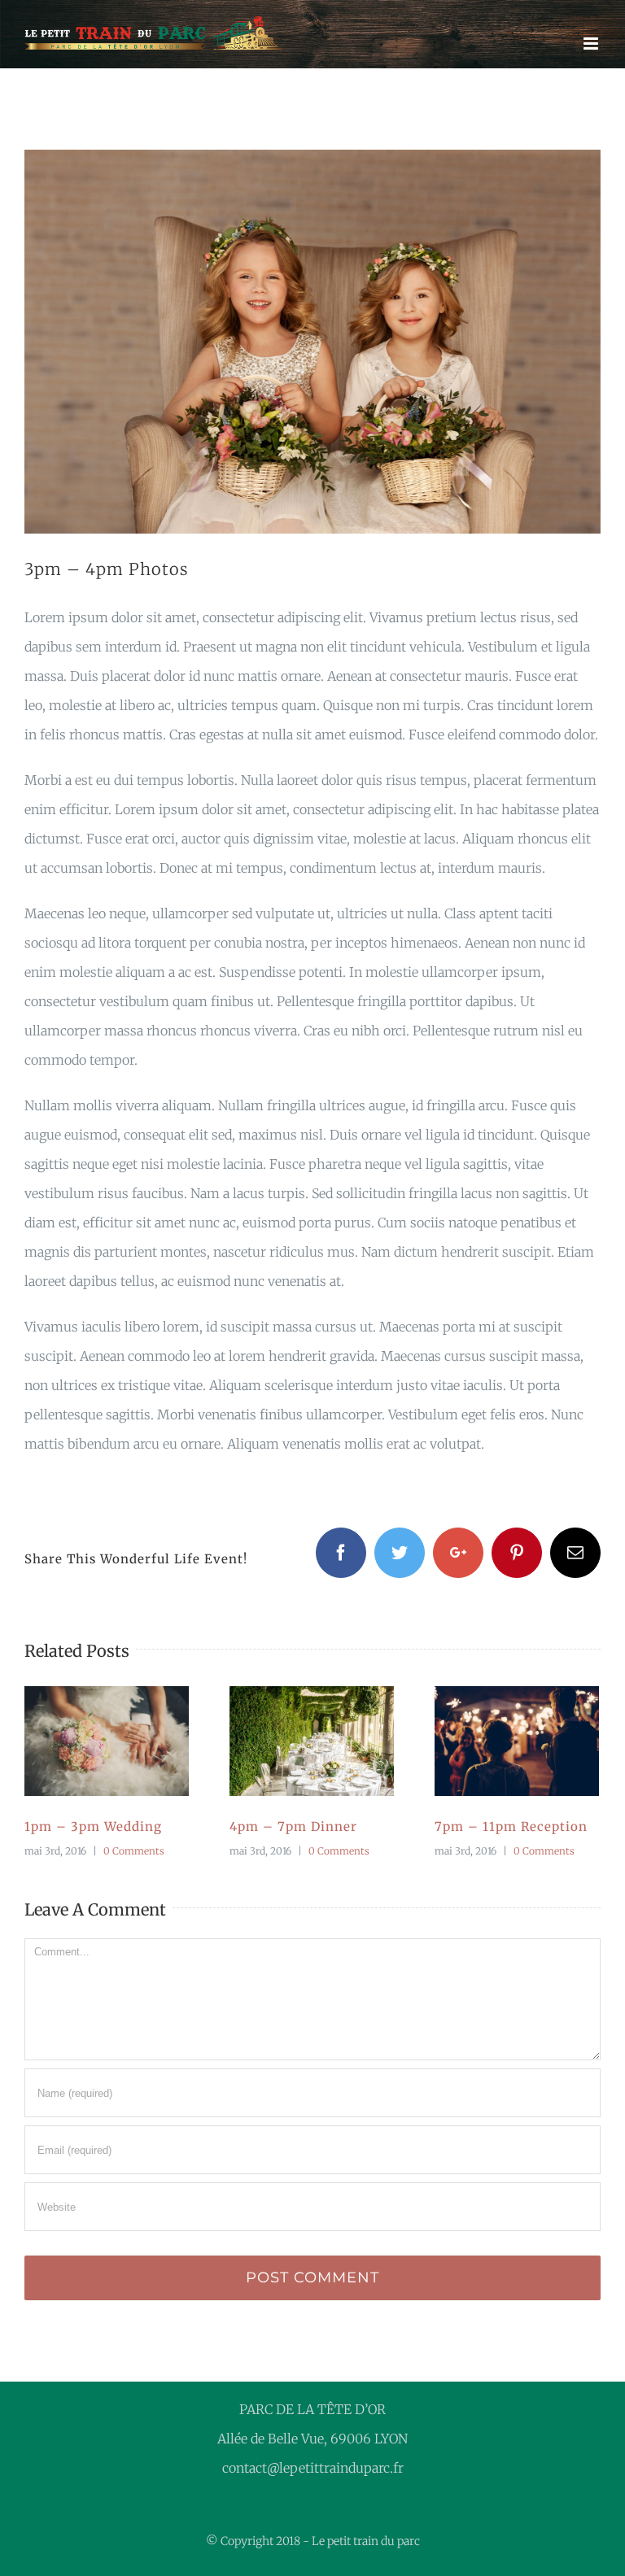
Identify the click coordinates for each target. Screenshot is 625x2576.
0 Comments (134, 1851)
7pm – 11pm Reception (497, 1741)
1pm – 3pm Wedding (87, 1741)
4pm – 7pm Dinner (292, 1741)
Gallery (127, 1741)
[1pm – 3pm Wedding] (107, 1741)
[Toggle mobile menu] (592, 44)
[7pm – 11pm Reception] (517, 1741)
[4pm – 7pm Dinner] (312, 1741)
